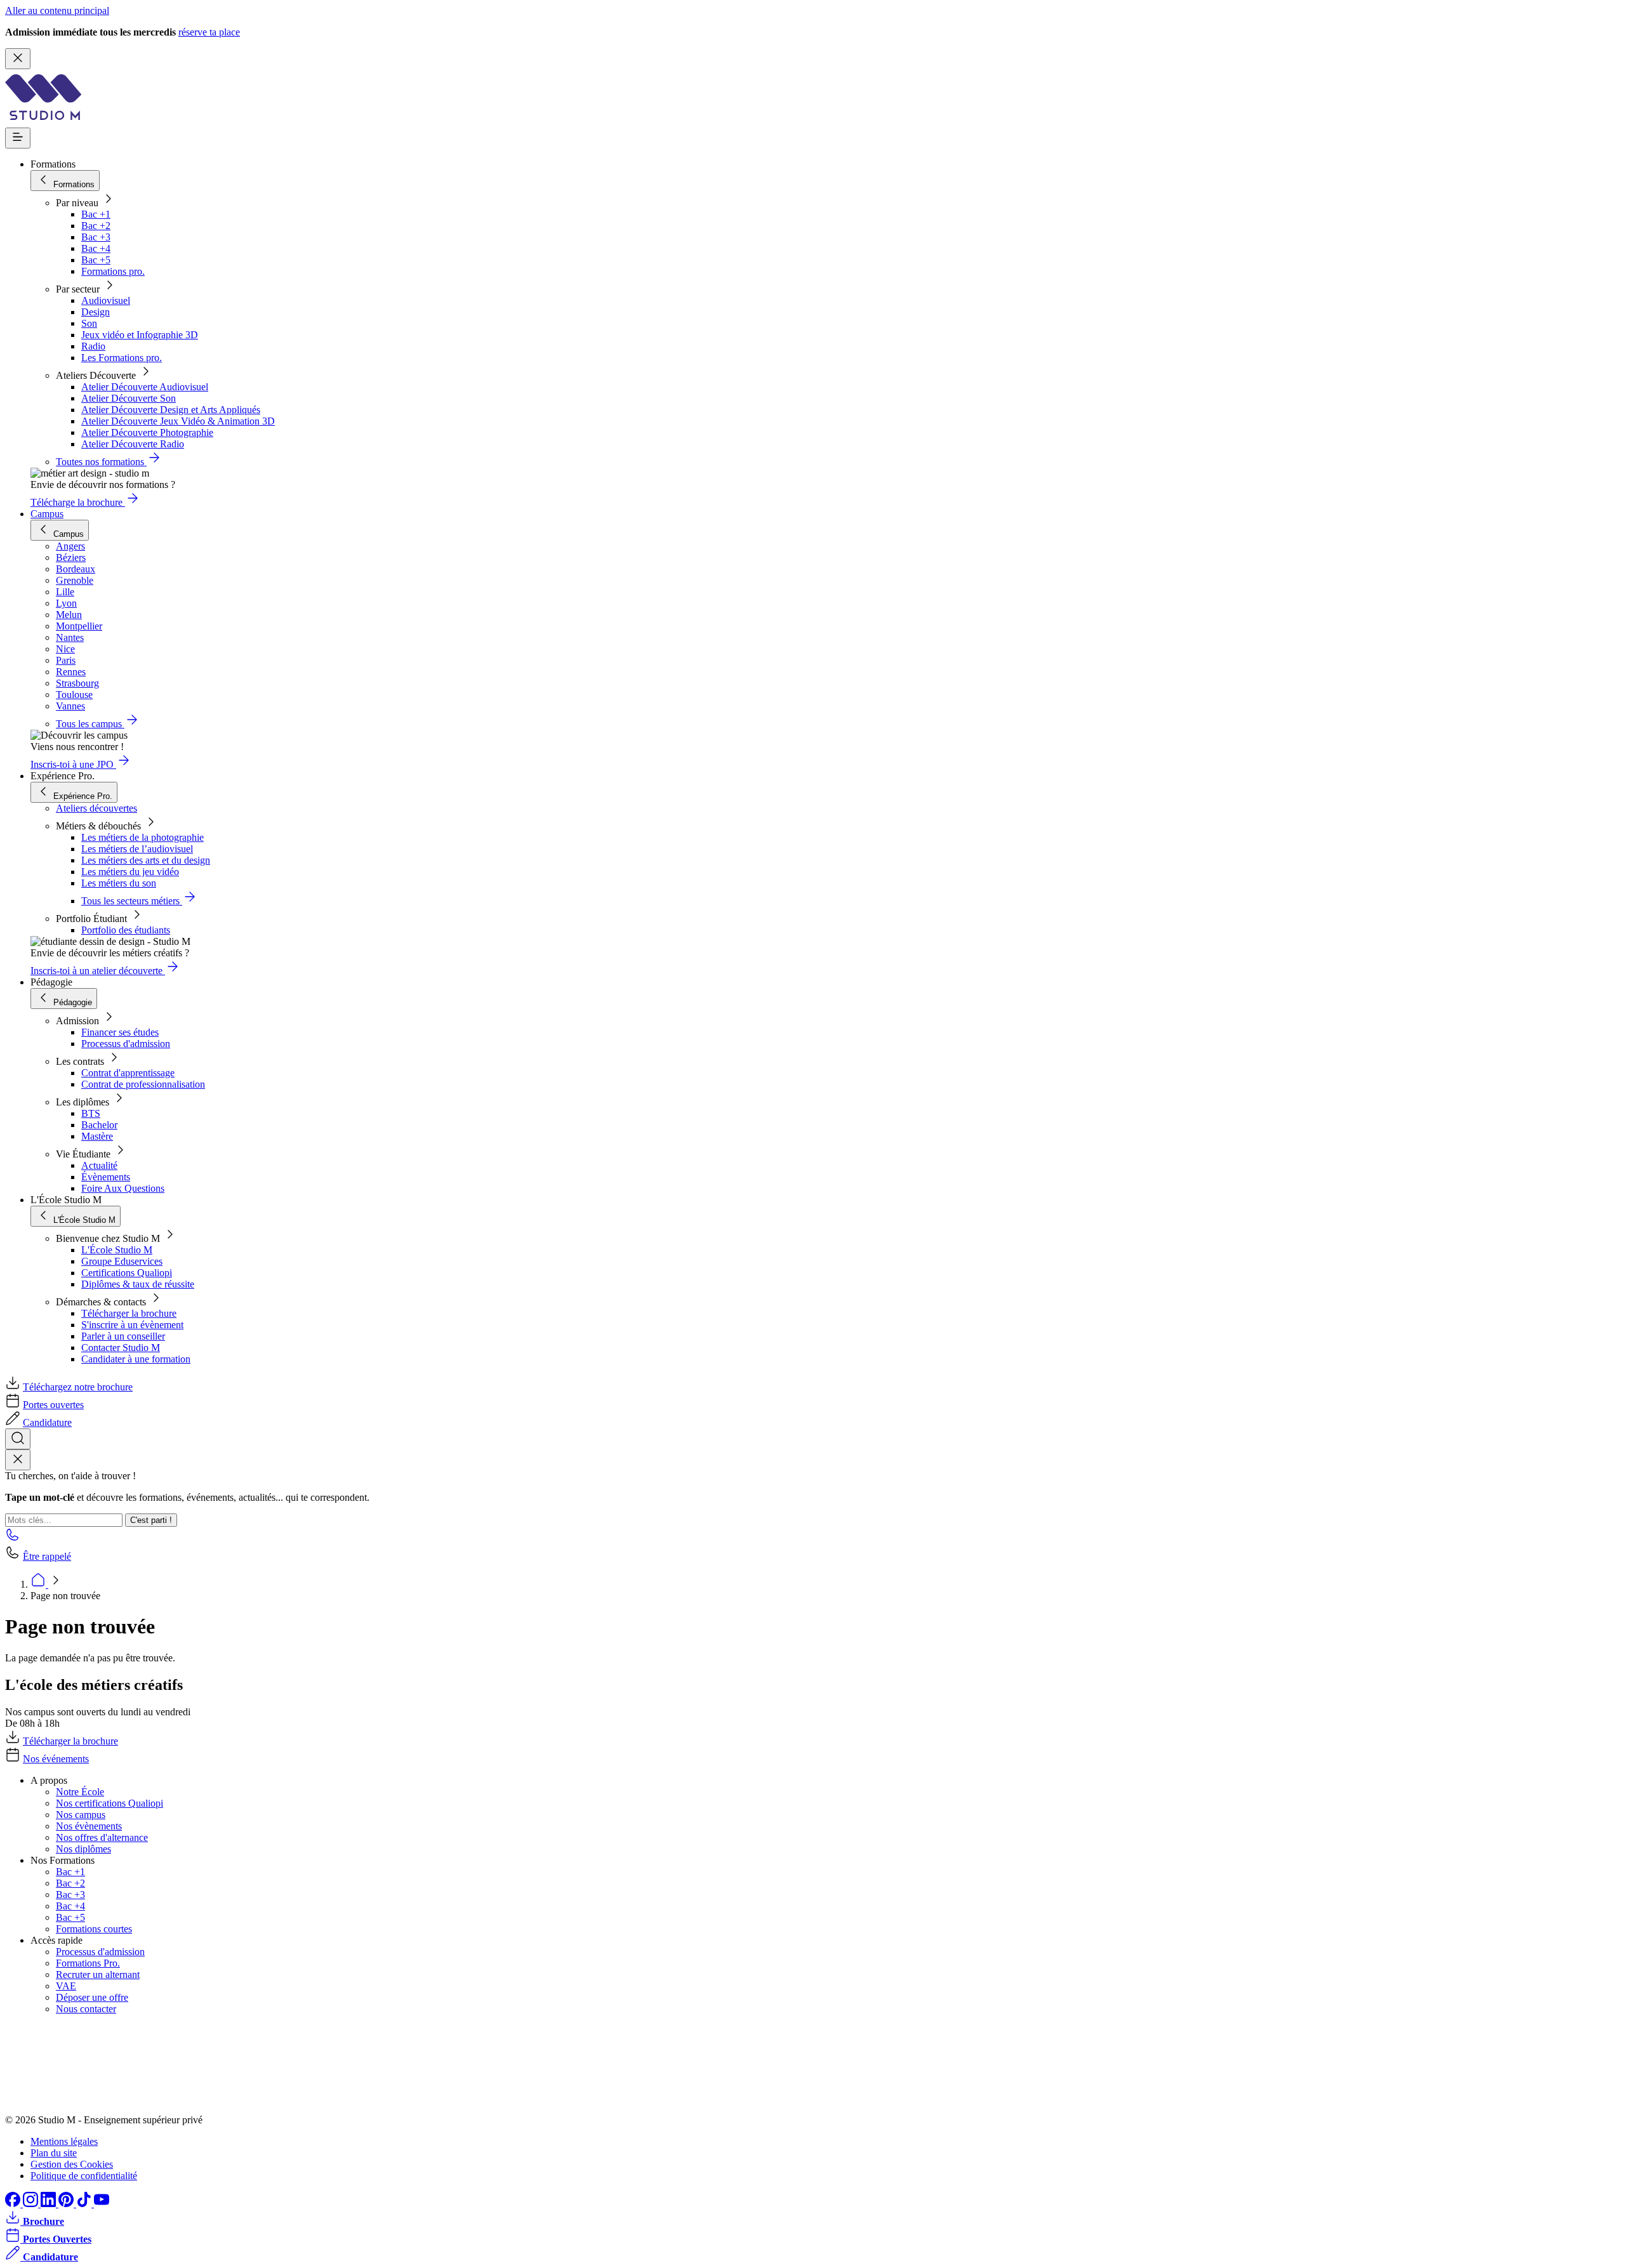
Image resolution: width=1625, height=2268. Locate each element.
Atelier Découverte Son (129, 398)
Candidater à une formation (136, 1359)
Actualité (99, 1165)
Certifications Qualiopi (127, 1273)
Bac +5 (96, 260)
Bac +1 (96, 214)
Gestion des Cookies (72, 2164)
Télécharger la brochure (129, 1313)
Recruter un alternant (98, 1975)
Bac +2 (96, 226)
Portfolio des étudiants (126, 930)
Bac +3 (96, 237)
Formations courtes (94, 1929)
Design (96, 312)
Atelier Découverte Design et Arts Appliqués (171, 410)
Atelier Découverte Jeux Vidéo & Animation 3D (178, 421)
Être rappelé (47, 1556)
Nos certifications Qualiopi (109, 1803)
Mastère (97, 1136)
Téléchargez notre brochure (78, 1387)
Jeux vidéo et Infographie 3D (140, 335)
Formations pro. (113, 271)
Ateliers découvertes (96, 808)
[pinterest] (67, 2204)
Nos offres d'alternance (102, 1837)
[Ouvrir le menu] (18, 138)
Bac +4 (96, 248)
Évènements (106, 1177)
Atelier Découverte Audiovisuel (145, 387)
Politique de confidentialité (84, 2176)
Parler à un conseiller (123, 1336)
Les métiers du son (119, 883)
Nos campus (81, 1815)
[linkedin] (50, 2204)
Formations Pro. (88, 1963)
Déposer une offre (92, 1997)
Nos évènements (89, 1826)
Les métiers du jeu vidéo (130, 872)
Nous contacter (86, 2009)
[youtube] (102, 2204)
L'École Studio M (117, 1250)
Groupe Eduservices (122, 1261)
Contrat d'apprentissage (128, 1073)
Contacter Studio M (121, 1348)
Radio (93, 346)
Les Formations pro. (122, 358)
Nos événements (56, 1759)
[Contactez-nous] (13, 1539)
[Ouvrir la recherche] (18, 1439)
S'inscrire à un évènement (132, 1325)
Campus (47, 514)
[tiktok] (85, 2204)
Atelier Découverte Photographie (147, 432)
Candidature (47, 1422)
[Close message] (18, 59)
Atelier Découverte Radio (133, 444)
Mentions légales (64, 2141)
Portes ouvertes (53, 1405)
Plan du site (54, 2153)
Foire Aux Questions (123, 1188)
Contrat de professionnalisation (143, 1084)
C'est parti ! (151, 1520)
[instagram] (32, 2204)
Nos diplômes (83, 1849)
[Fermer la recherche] (18, 1460)
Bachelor (99, 1125)
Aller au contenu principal (57, 10)
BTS (91, 1113)
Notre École (80, 1792)
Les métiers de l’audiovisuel (137, 849)
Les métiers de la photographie (143, 837)
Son (89, 323)
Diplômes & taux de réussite (138, 1284)
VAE (66, 1986)
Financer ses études (120, 1032)
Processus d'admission (126, 1044)
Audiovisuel (106, 300)
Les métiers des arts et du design (146, 860)
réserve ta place (209, 32)
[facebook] (14, 2204)
